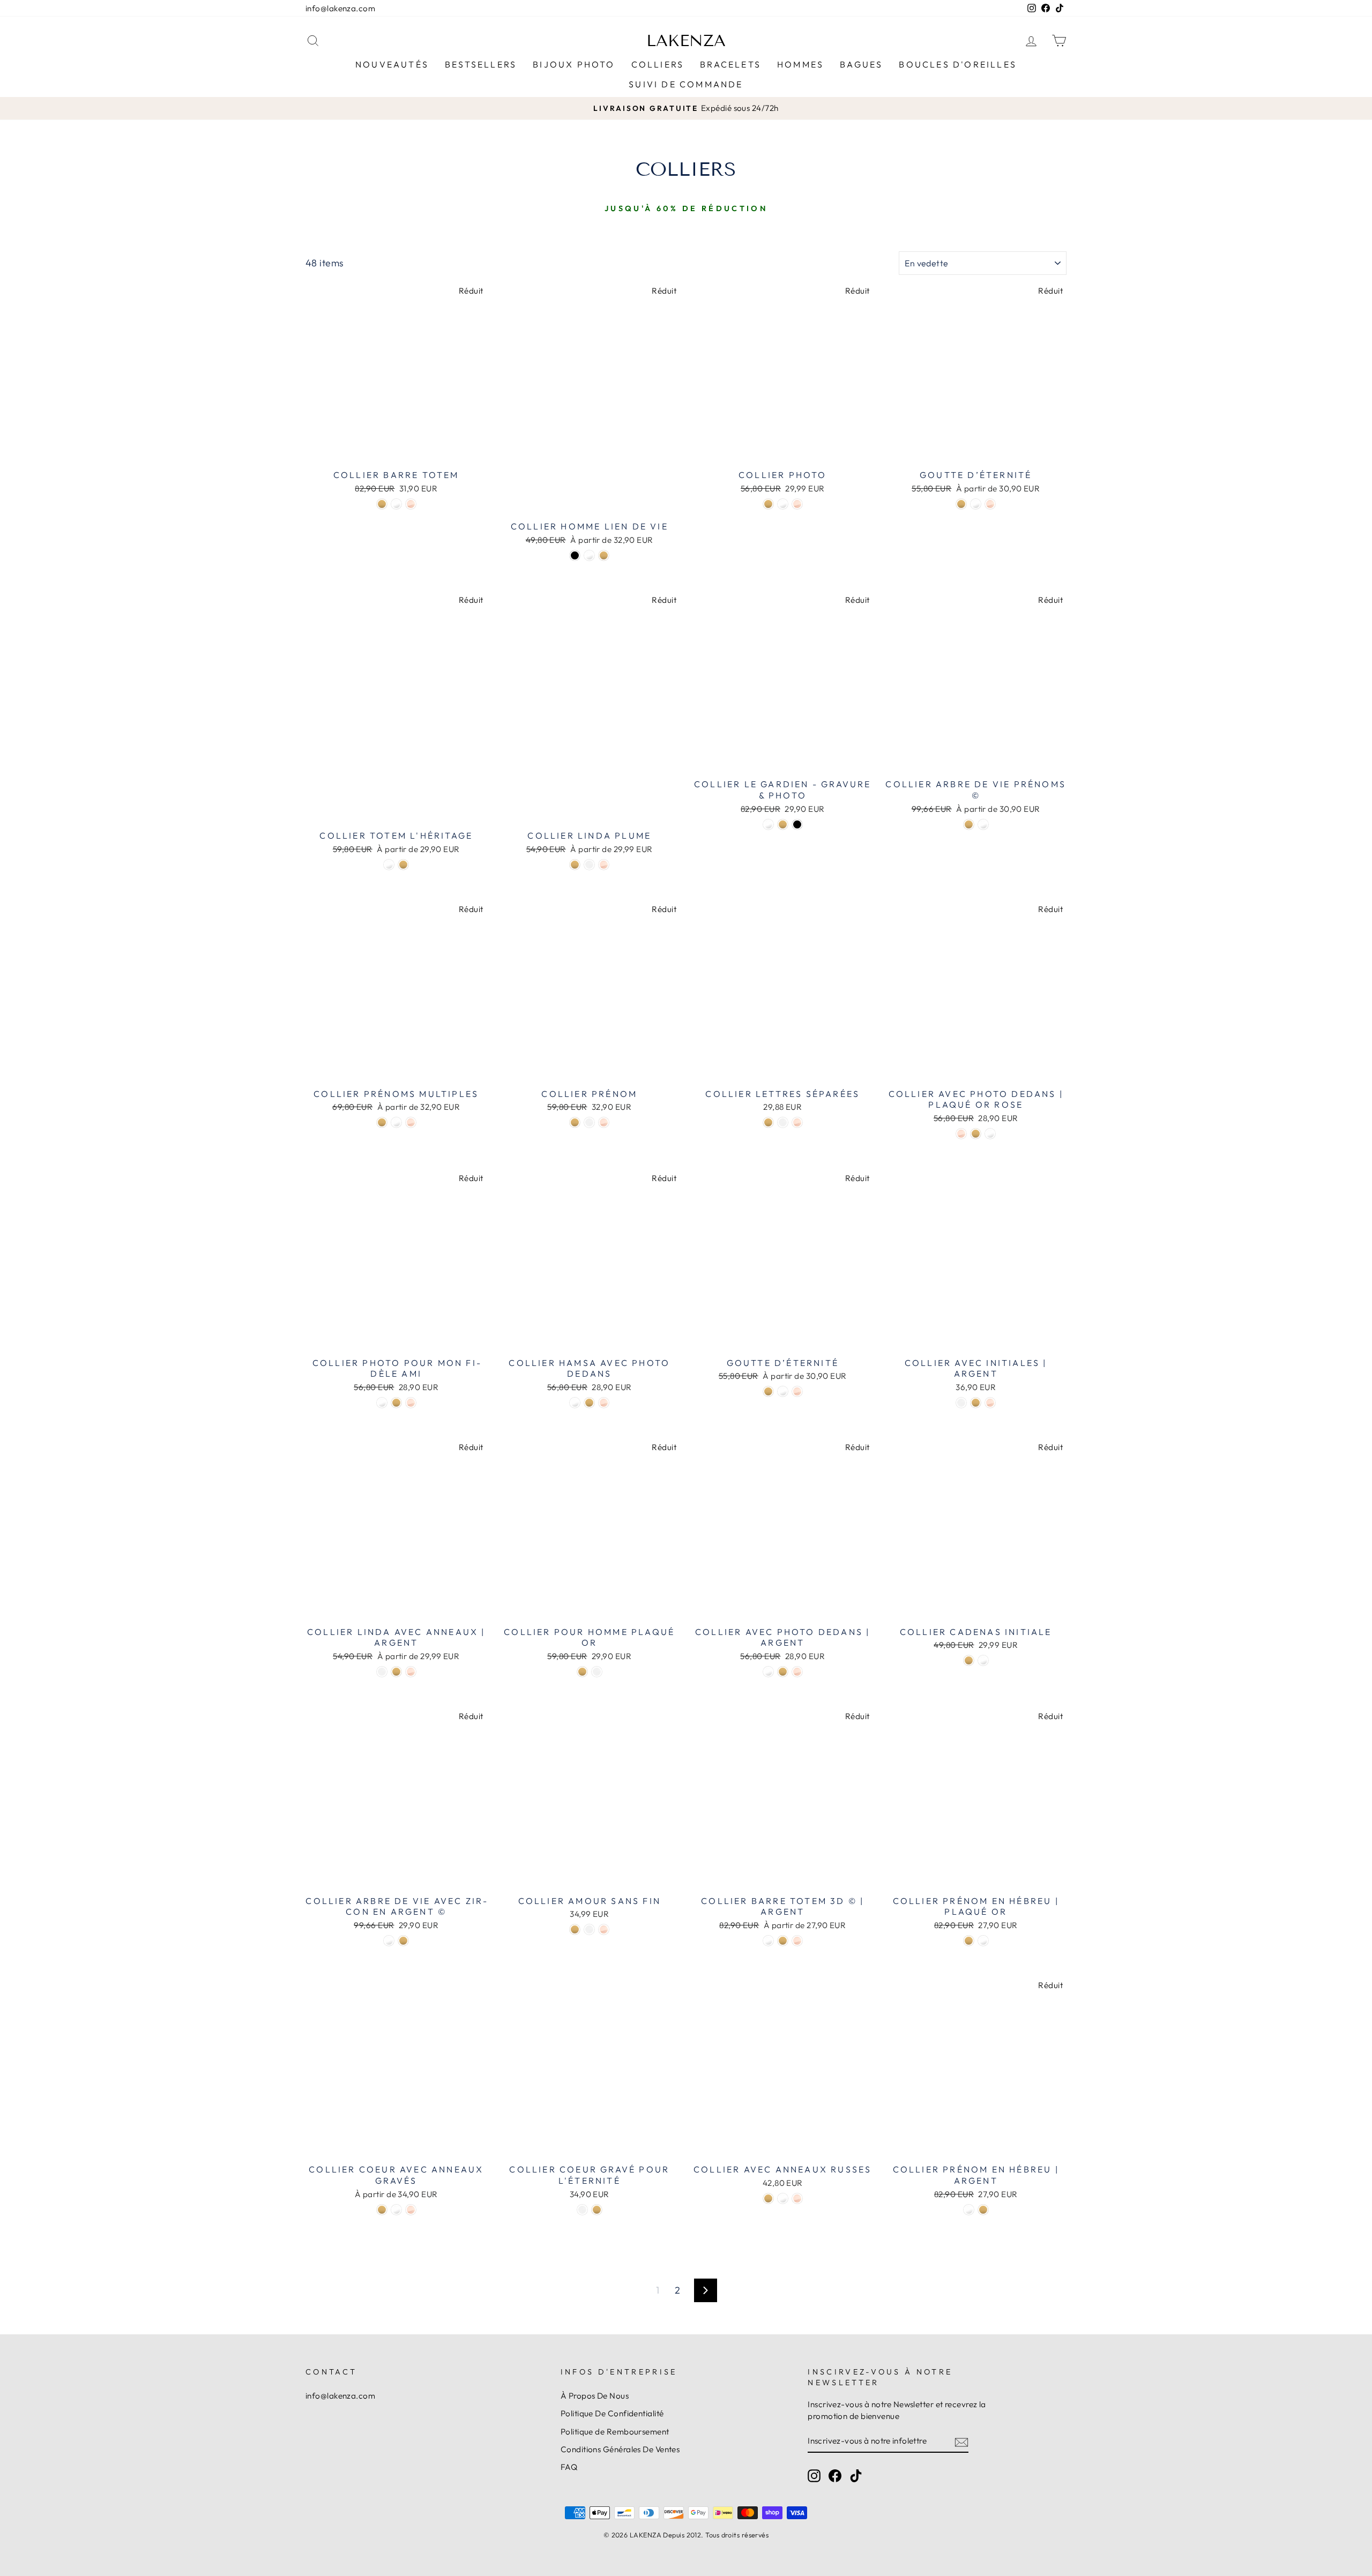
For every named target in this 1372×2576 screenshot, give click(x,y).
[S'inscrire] (961, 2441)
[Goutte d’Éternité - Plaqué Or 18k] (961, 504)
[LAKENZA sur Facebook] (835, 2475)
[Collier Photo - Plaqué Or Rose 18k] (797, 504)
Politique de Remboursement (615, 2432)
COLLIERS (658, 64)
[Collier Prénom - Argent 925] (589, 1122)
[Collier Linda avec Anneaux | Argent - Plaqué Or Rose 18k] (411, 1672)
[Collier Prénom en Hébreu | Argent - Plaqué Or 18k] (983, 2210)
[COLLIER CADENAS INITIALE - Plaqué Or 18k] (969, 1660)
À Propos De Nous (595, 2396)
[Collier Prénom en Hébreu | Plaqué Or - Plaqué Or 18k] (969, 1941)
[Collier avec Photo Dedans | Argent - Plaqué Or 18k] (783, 1672)
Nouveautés (392, 64)
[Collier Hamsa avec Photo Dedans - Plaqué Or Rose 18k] (604, 1403)
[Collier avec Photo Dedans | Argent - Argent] (768, 1672)
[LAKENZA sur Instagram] (814, 2475)
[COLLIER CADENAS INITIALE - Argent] (983, 1660)
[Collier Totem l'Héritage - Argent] (389, 865)
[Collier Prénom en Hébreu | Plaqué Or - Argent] (983, 1941)
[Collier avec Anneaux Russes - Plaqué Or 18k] (768, 2198)
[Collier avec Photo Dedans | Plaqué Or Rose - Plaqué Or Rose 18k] (961, 1134)
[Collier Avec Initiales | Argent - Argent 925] (961, 1403)
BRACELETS (730, 64)
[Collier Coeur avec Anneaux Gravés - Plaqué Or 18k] (382, 2210)
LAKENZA (686, 41)
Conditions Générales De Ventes (620, 2449)
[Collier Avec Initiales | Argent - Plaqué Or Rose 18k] (990, 1403)
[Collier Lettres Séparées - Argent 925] (783, 1122)
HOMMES (800, 64)
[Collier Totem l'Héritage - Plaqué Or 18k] (403, 865)
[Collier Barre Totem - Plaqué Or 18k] (382, 504)
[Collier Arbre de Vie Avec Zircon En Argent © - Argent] (389, 1941)
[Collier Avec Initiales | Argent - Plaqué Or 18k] (976, 1403)
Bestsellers (481, 64)
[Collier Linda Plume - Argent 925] (589, 865)
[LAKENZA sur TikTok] (856, 2475)
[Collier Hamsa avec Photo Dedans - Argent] (575, 1403)
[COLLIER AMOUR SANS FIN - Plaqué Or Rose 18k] (604, 1929)
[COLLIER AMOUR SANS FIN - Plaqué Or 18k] (575, 1929)
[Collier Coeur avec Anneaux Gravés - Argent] (396, 2210)
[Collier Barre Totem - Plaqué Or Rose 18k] (411, 504)
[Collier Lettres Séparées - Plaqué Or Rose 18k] (797, 1122)
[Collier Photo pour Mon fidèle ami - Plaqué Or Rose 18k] (411, 1403)
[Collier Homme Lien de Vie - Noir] (575, 555)
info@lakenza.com (340, 8)
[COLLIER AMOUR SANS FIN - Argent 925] (589, 1929)
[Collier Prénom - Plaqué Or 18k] (575, 1122)
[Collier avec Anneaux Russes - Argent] (783, 2198)
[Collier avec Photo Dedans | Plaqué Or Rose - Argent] (990, 1134)
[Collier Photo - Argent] (783, 504)
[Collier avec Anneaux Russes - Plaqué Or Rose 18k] (797, 2198)
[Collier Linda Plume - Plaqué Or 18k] (575, 865)
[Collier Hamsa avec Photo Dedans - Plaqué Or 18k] (589, 1403)
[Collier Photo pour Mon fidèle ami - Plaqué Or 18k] (396, 1403)
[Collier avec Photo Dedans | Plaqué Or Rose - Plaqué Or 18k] (976, 1134)
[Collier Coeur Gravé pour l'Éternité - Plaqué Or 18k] (597, 2210)
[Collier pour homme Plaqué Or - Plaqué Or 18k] (582, 1672)
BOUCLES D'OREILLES (958, 64)
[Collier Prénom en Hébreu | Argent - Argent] (969, 2210)
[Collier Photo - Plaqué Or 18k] (768, 504)
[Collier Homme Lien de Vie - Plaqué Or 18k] (604, 555)
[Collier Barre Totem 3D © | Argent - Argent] (768, 1941)
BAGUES (861, 64)
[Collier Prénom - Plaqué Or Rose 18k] (604, 1122)
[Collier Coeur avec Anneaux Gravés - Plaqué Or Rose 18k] (411, 2210)
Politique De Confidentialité (612, 2413)
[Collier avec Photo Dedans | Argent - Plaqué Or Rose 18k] (797, 1672)
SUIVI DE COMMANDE (686, 84)
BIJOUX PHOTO (574, 64)
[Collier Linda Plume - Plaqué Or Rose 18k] (604, 865)
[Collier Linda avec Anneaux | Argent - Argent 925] (382, 1672)
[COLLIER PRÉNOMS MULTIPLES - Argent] (396, 1122)
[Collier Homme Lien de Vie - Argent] (589, 555)
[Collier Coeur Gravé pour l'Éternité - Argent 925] (582, 2210)
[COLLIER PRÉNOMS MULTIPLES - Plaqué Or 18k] (382, 1122)
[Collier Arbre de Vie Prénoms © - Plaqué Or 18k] (969, 824)
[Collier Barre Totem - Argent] (396, 504)
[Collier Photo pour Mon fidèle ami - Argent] (382, 1403)
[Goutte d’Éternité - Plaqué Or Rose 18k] (990, 504)
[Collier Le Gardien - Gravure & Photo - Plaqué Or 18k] (783, 824)
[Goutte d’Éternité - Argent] (976, 504)
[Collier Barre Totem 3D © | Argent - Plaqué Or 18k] (783, 1941)
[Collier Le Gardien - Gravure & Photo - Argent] (768, 824)
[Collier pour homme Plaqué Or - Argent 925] (597, 1672)
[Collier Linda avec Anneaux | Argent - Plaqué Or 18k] (396, 1672)
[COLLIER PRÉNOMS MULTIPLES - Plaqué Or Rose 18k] (411, 1122)
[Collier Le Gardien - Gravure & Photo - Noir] (797, 824)
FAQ (569, 2467)
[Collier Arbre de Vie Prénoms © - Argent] (983, 824)
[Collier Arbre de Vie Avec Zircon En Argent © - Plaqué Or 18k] (403, 1941)
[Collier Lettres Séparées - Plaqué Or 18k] (768, 1122)
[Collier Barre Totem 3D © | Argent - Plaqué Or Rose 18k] (797, 1941)
